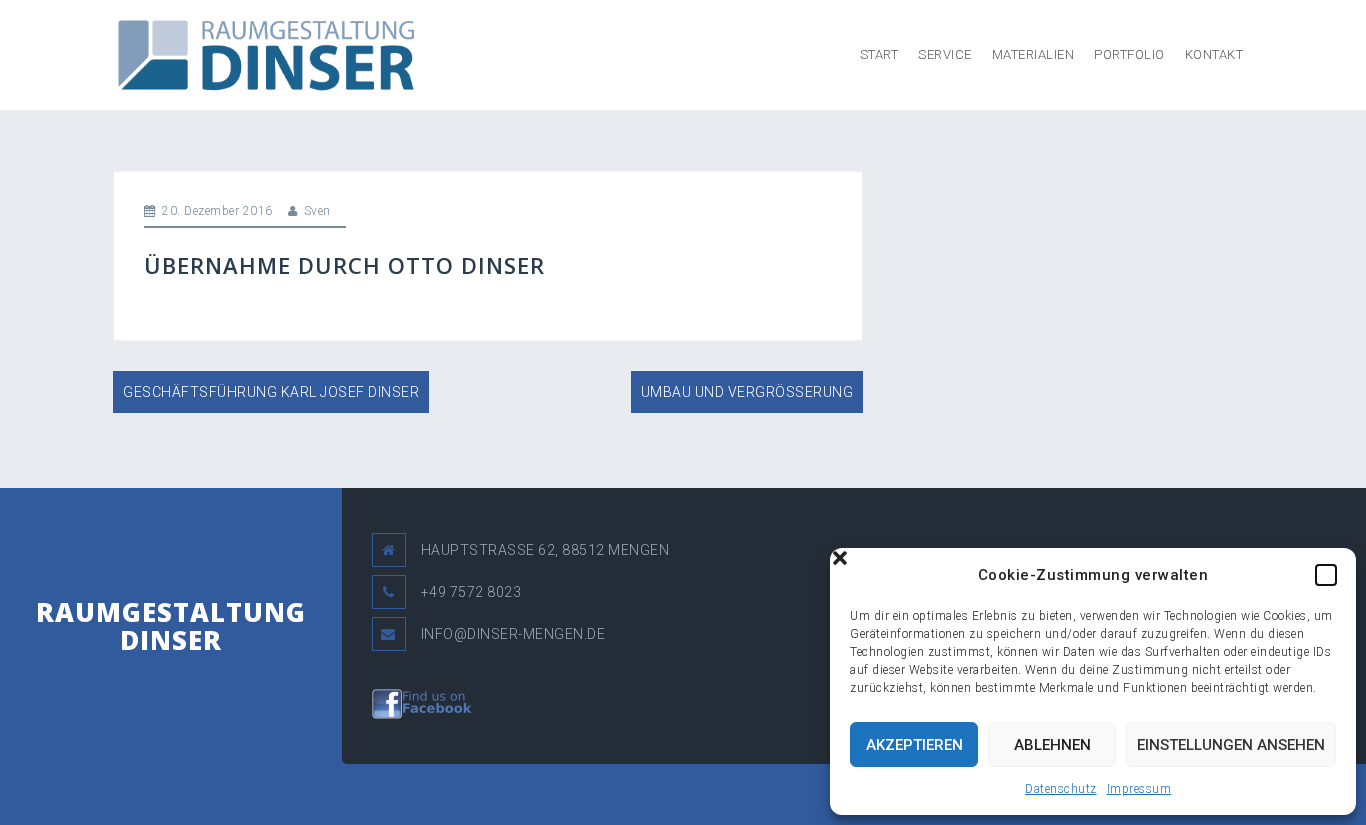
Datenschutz (1061, 789)
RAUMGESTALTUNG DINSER (171, 626)
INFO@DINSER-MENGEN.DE (513, 634)
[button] (1326, 575)
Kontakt (1214, 54)
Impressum (1139, 789)
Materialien (1033, 54)
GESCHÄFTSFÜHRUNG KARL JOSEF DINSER (271, 392)
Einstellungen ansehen (1231, 745)
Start (879, 54)
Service (945, 54)
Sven (317, 211)
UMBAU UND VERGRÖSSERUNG (747, 392)
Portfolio (1129, 54)
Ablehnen (1052, 745)
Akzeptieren (914, 745)
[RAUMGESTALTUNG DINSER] (263, 54)
